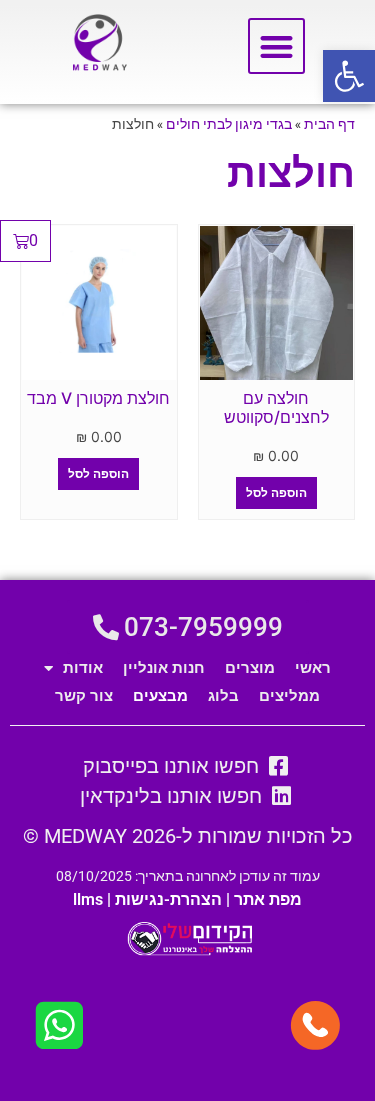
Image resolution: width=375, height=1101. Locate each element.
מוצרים (250, 668)
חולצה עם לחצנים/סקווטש (276, 407)
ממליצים (289, 696)
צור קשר (84, 696)
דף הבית (329, 124)
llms (88, 899)
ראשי (313, 668)
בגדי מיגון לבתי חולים (229, 124)
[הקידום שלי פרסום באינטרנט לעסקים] (187, 952)
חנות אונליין (164, 668)
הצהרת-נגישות (168, 899)
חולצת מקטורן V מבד (98, 398)
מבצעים (160, 696)
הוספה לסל (276, 492)
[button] (349, 76)
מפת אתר (268, 899)
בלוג (223, 696)
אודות (83, 668)
